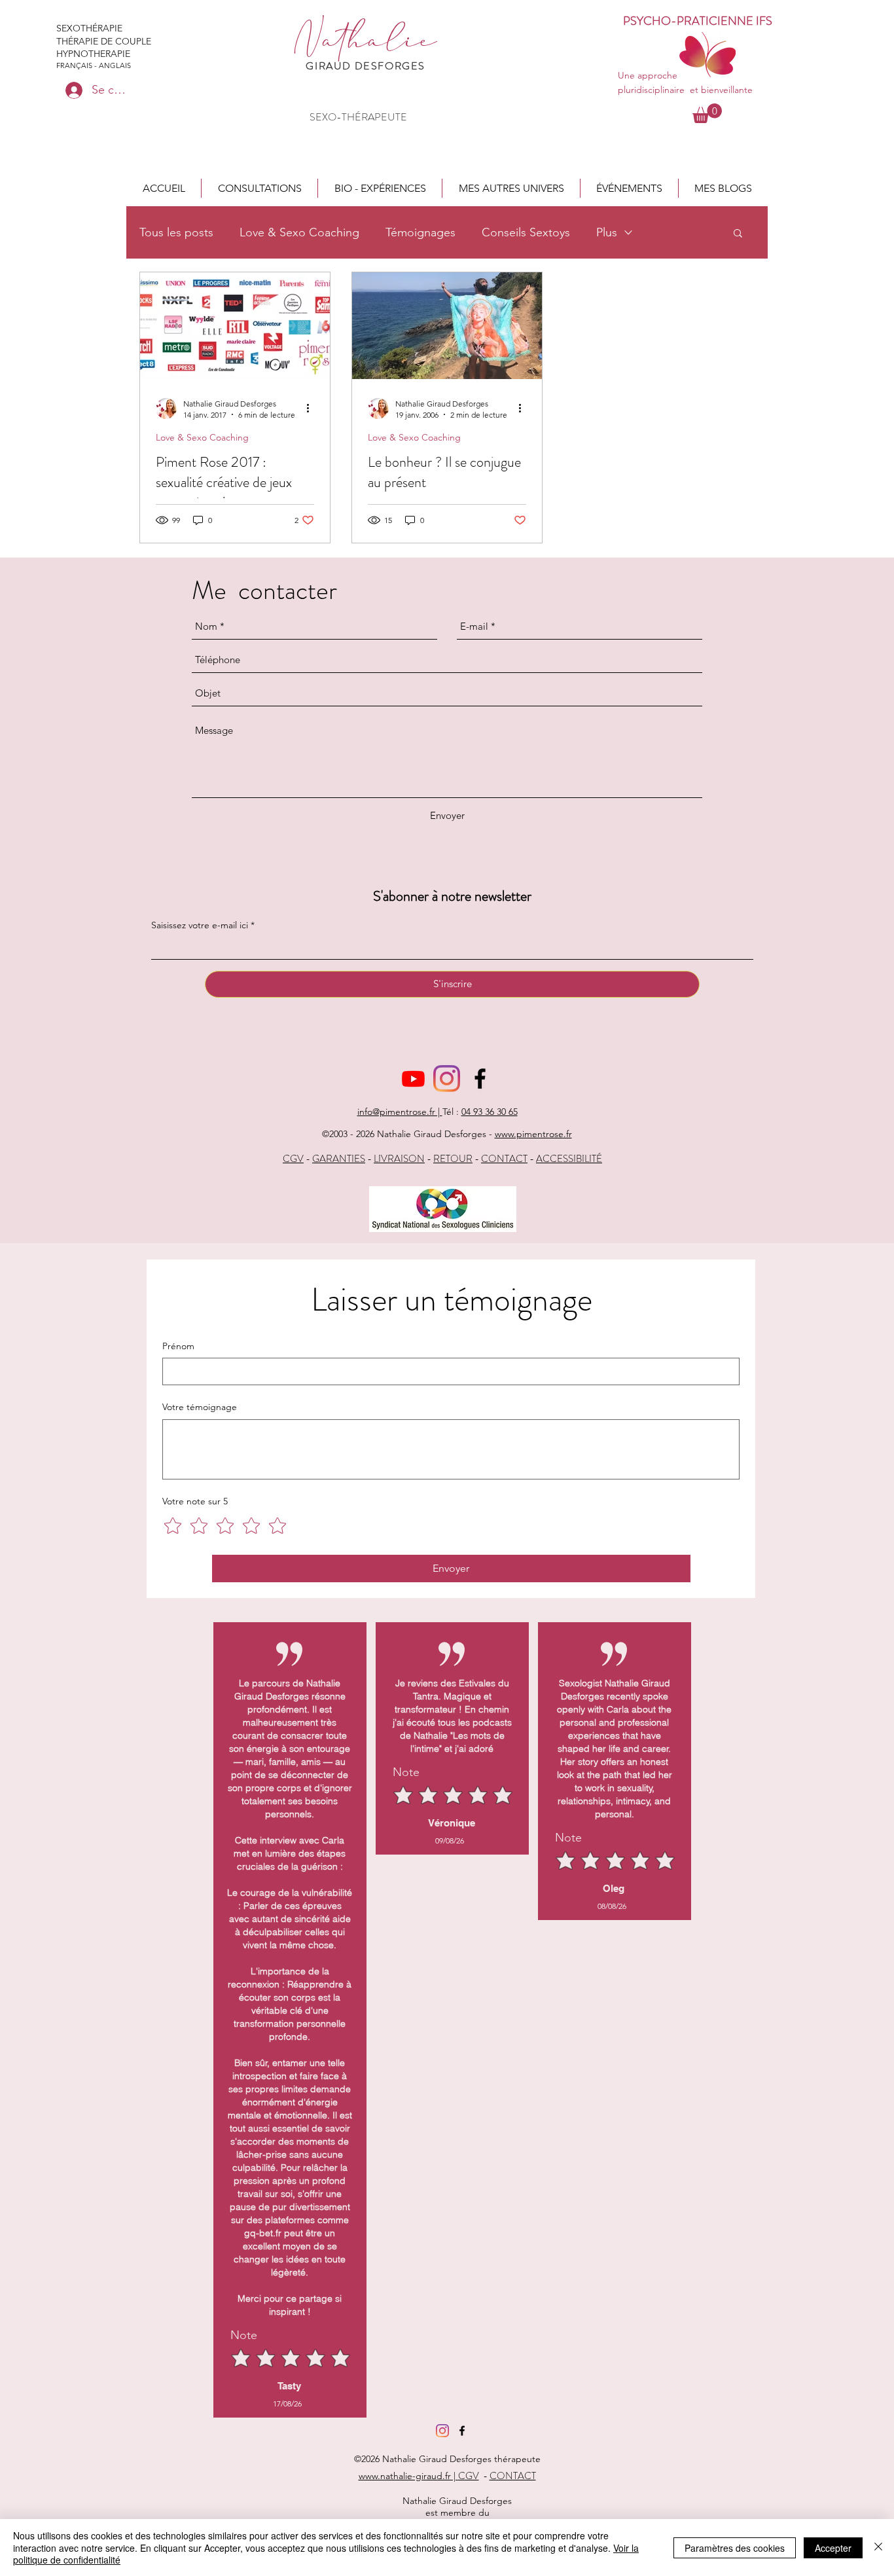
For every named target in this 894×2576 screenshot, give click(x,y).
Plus (607, 232)
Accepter (833, 2548)
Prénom (178, 1346)
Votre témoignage (200, 1407)
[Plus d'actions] (312, 408)
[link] (707, 113)
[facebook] (480, 1079)
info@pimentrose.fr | (400, 1112)
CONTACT (504, 1159)
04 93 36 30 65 (490, 1112)
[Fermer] (878, 2548)
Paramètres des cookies (735, 2548)
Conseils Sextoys (526, 232)
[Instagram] (447, 1079)
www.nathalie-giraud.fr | (408, 2476)
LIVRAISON (399, 1159)
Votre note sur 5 (195, 1501)
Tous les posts (176, 232)
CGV (293, 1159)
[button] (259, 188)
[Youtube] (413, 1079)
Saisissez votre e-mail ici (200, 925)
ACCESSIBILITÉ (569, 1159)
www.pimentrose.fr (533, 1134)
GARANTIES (339, 1159)
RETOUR (453, 1159)
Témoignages (420, 232)
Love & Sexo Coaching (299, 232)
